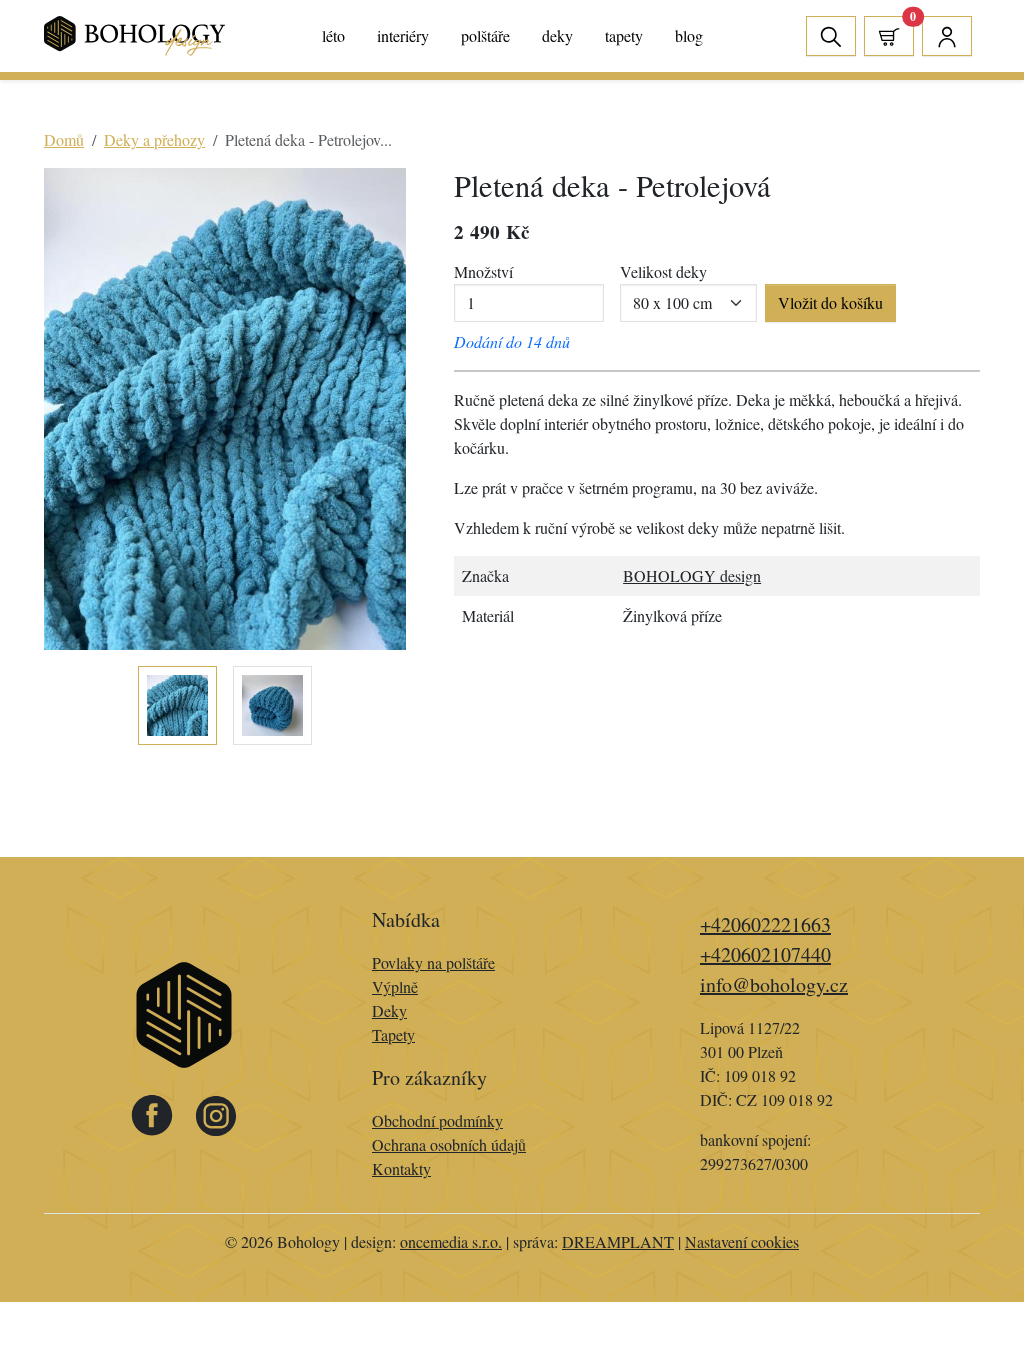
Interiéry (403, 35)
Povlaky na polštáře (433, 962)
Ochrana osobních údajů (449, 1144)
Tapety (624, 35)
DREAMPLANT (618, 1241)
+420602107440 (765, 954)
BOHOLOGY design (692, 575)
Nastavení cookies (742, 1241)
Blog (689, 35)
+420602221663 (765, 924)
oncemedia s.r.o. (451, 1241)
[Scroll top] (968, 1310)
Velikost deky (663, 271)
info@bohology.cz (774, 984)
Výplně (395, 986)
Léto (333, 35)
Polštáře (485, 35)
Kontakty (401, 1168)
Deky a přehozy (154, 139)
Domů (64, 139)
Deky (557, 35)
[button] (889, 36)
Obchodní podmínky (437, 1120)
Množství (483, 271)
